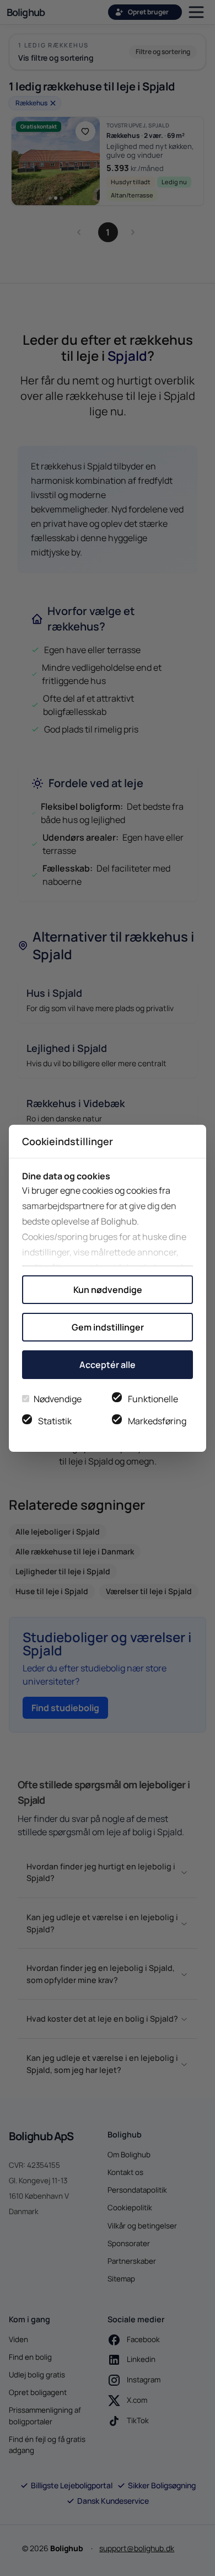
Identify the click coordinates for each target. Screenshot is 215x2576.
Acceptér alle (108, 1365)
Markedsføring (157, 1421)
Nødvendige (58, 1399)
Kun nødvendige (108, 1290)
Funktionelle (153, 1399)
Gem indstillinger (108, 1327)
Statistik (55, 1421)
